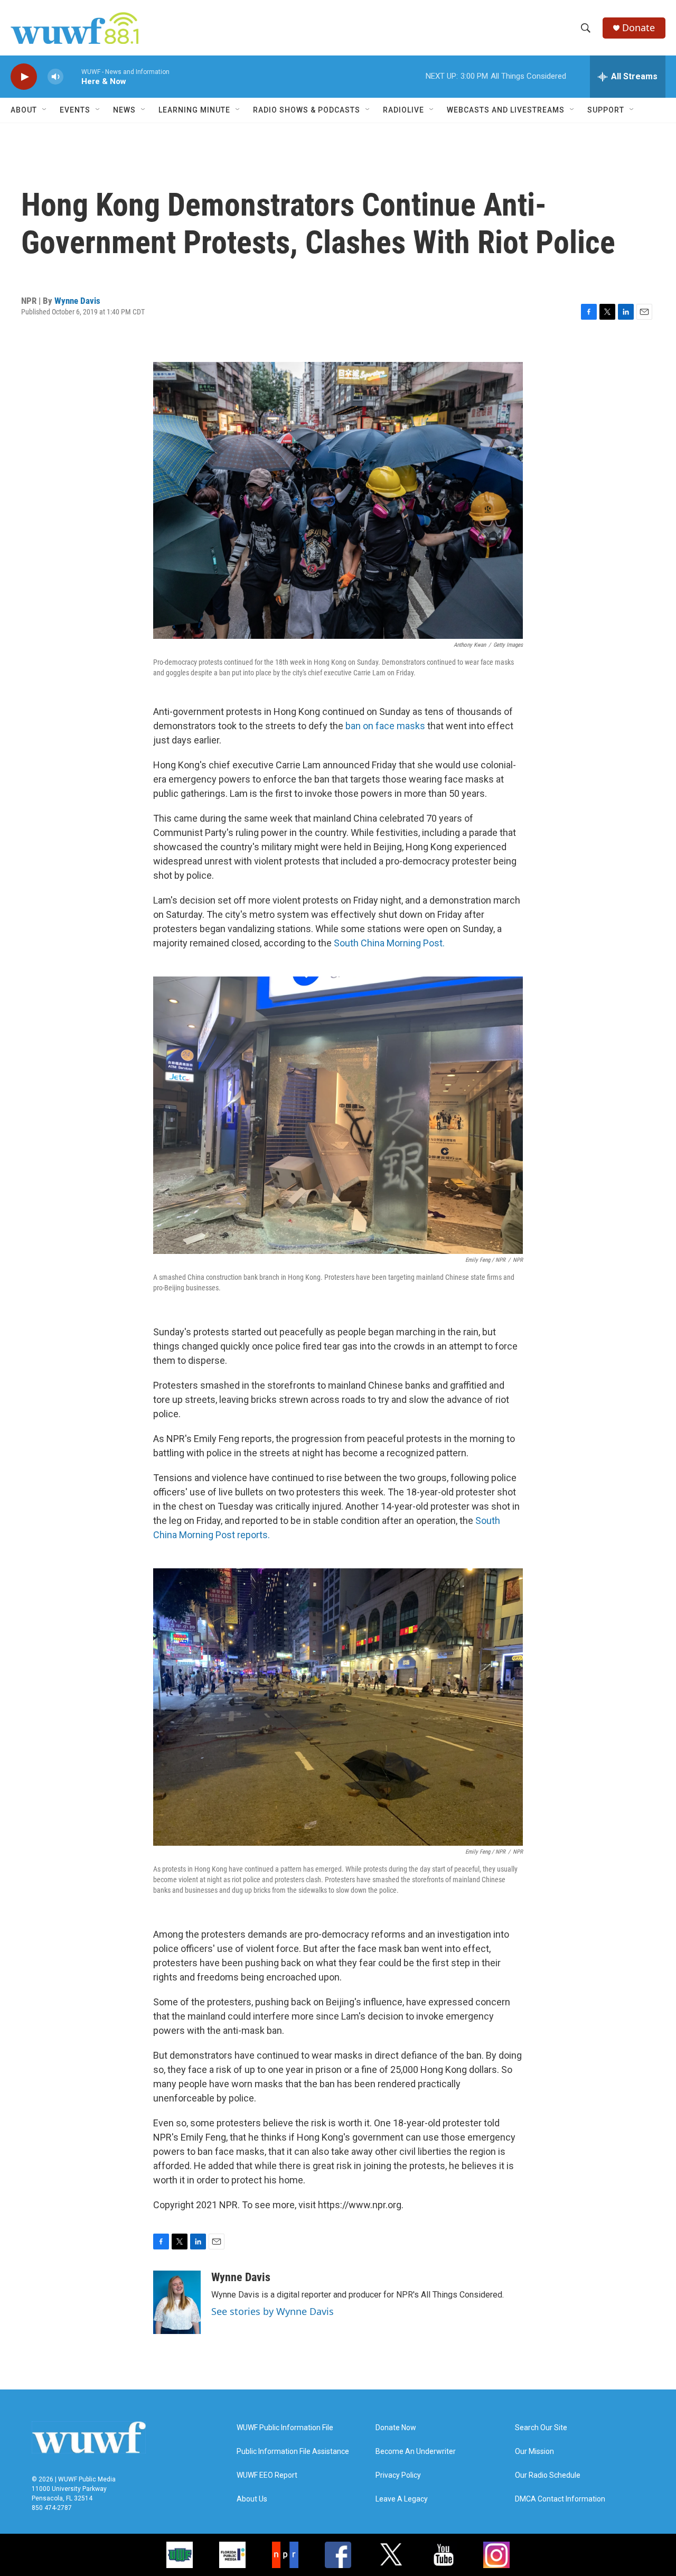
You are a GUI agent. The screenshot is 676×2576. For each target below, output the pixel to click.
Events (75, 110)
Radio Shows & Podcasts (307, 110)
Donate (639, 28)
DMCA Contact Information (560, 2499)
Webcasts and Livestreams (506, 110)
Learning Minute (194, 110)
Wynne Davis (77, 301)
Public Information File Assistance (293, 2452)
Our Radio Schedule (548, 2475)
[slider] (72, 76)
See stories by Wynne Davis (273, 2311)
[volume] (55, 77)
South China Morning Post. (389, 943)
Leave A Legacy (402, 2499)
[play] (24, 77)
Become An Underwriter (416, 2452)
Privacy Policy (398, 2475)
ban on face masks (385, 726)
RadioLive (403, 110)
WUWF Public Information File (285, 2428)
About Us (252, 2499)
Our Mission (534, 2452)
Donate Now (396, 2428)
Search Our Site (541, 2428)
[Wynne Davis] (177, 2302)
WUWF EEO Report (267, 2475)
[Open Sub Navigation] (45, 110)
